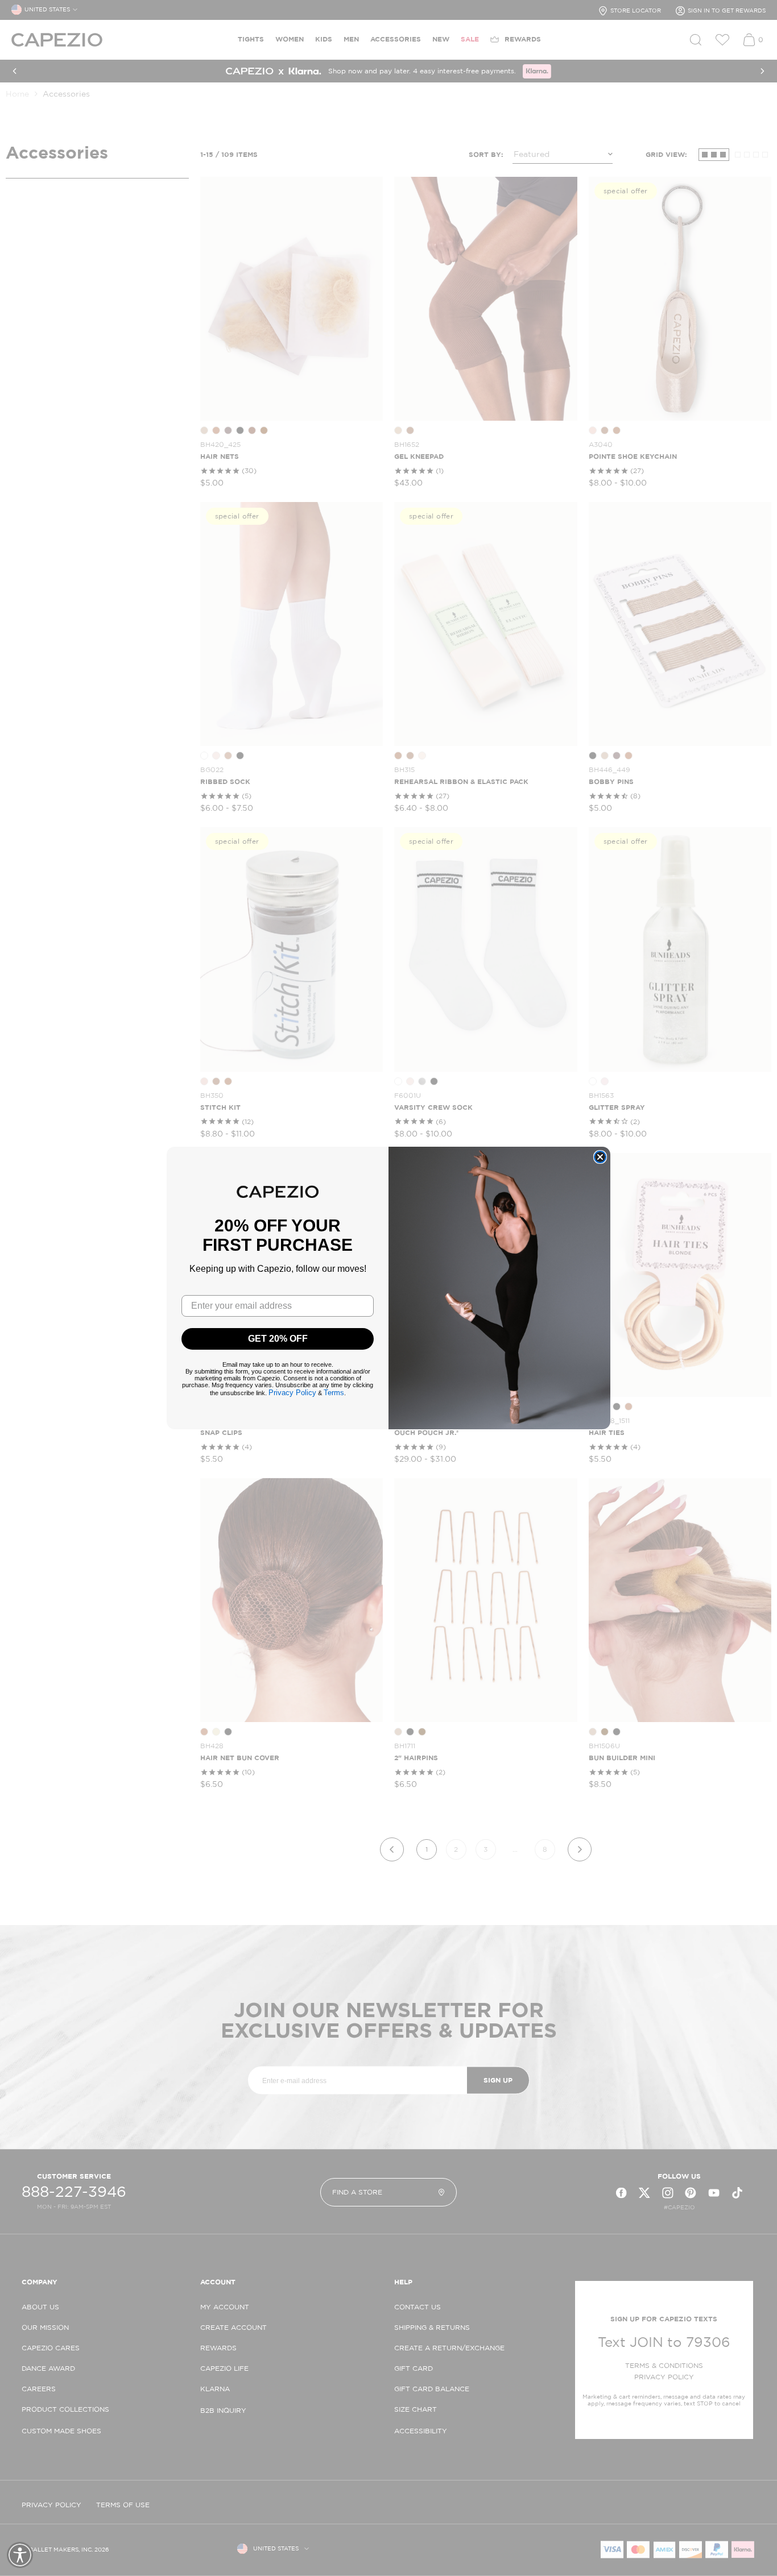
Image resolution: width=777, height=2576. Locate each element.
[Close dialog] (600, 1157)
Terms (334, 1393)
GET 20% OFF (278, 1339)
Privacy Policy (292, 1393)
